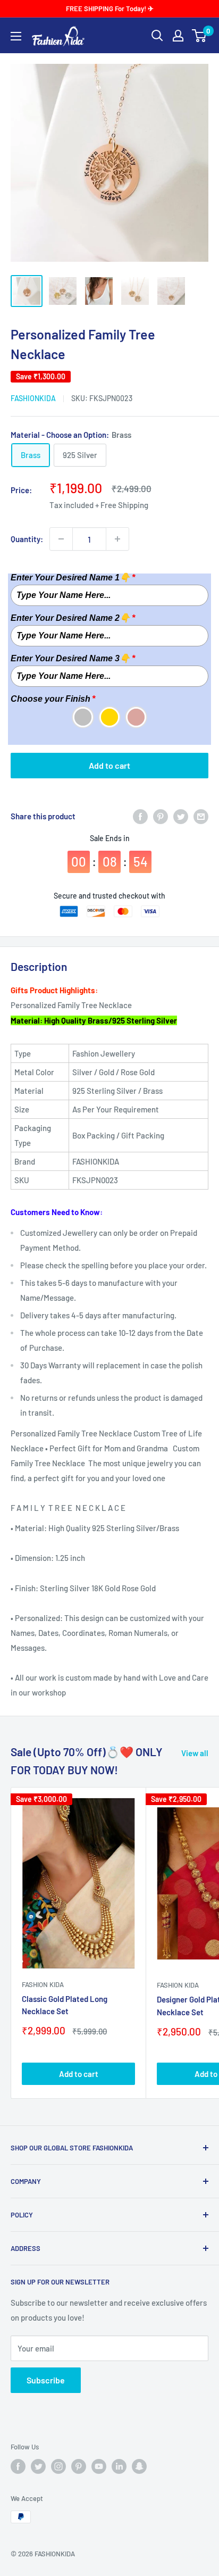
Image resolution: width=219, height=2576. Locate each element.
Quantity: (27, 539)
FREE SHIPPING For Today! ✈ (110, 9)
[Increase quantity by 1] (117, 539)
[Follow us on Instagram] (58, 2466)
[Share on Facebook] (140, 816)
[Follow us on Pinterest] (79, 2466)
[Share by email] (201, 816)
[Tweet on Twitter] (181, 816)
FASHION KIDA (43, 1984)
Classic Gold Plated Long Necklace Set (65, 2005)
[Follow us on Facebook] (18, 2466)
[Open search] (157, 36)
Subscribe (46, 2380)
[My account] (178, 36)
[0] (200, 36)
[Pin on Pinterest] (161, 816)
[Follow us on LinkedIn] (119, 2466)
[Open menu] (16, 36)
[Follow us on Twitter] (38, 2466)
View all (195, 1753)
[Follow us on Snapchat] (139, 2466)
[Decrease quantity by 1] (61, 539)
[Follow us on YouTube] (99, 2466)
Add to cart (109, 765)
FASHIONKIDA (33, 398)
